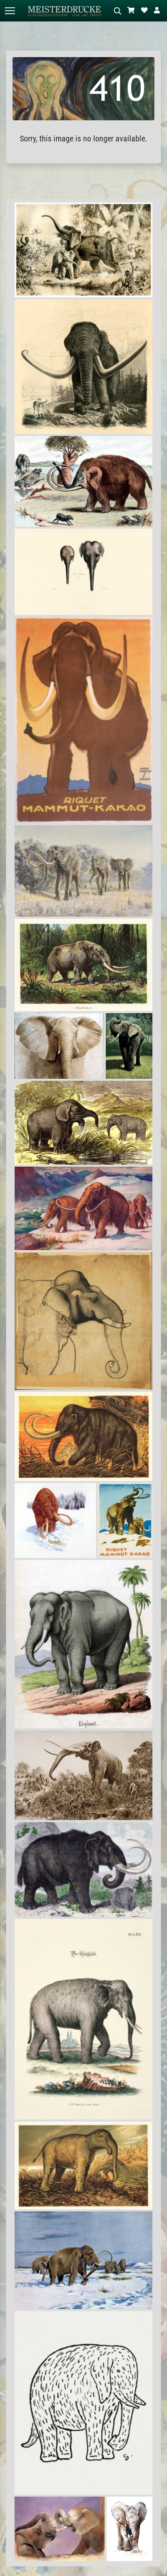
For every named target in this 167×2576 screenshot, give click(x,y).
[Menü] (10, 11)
